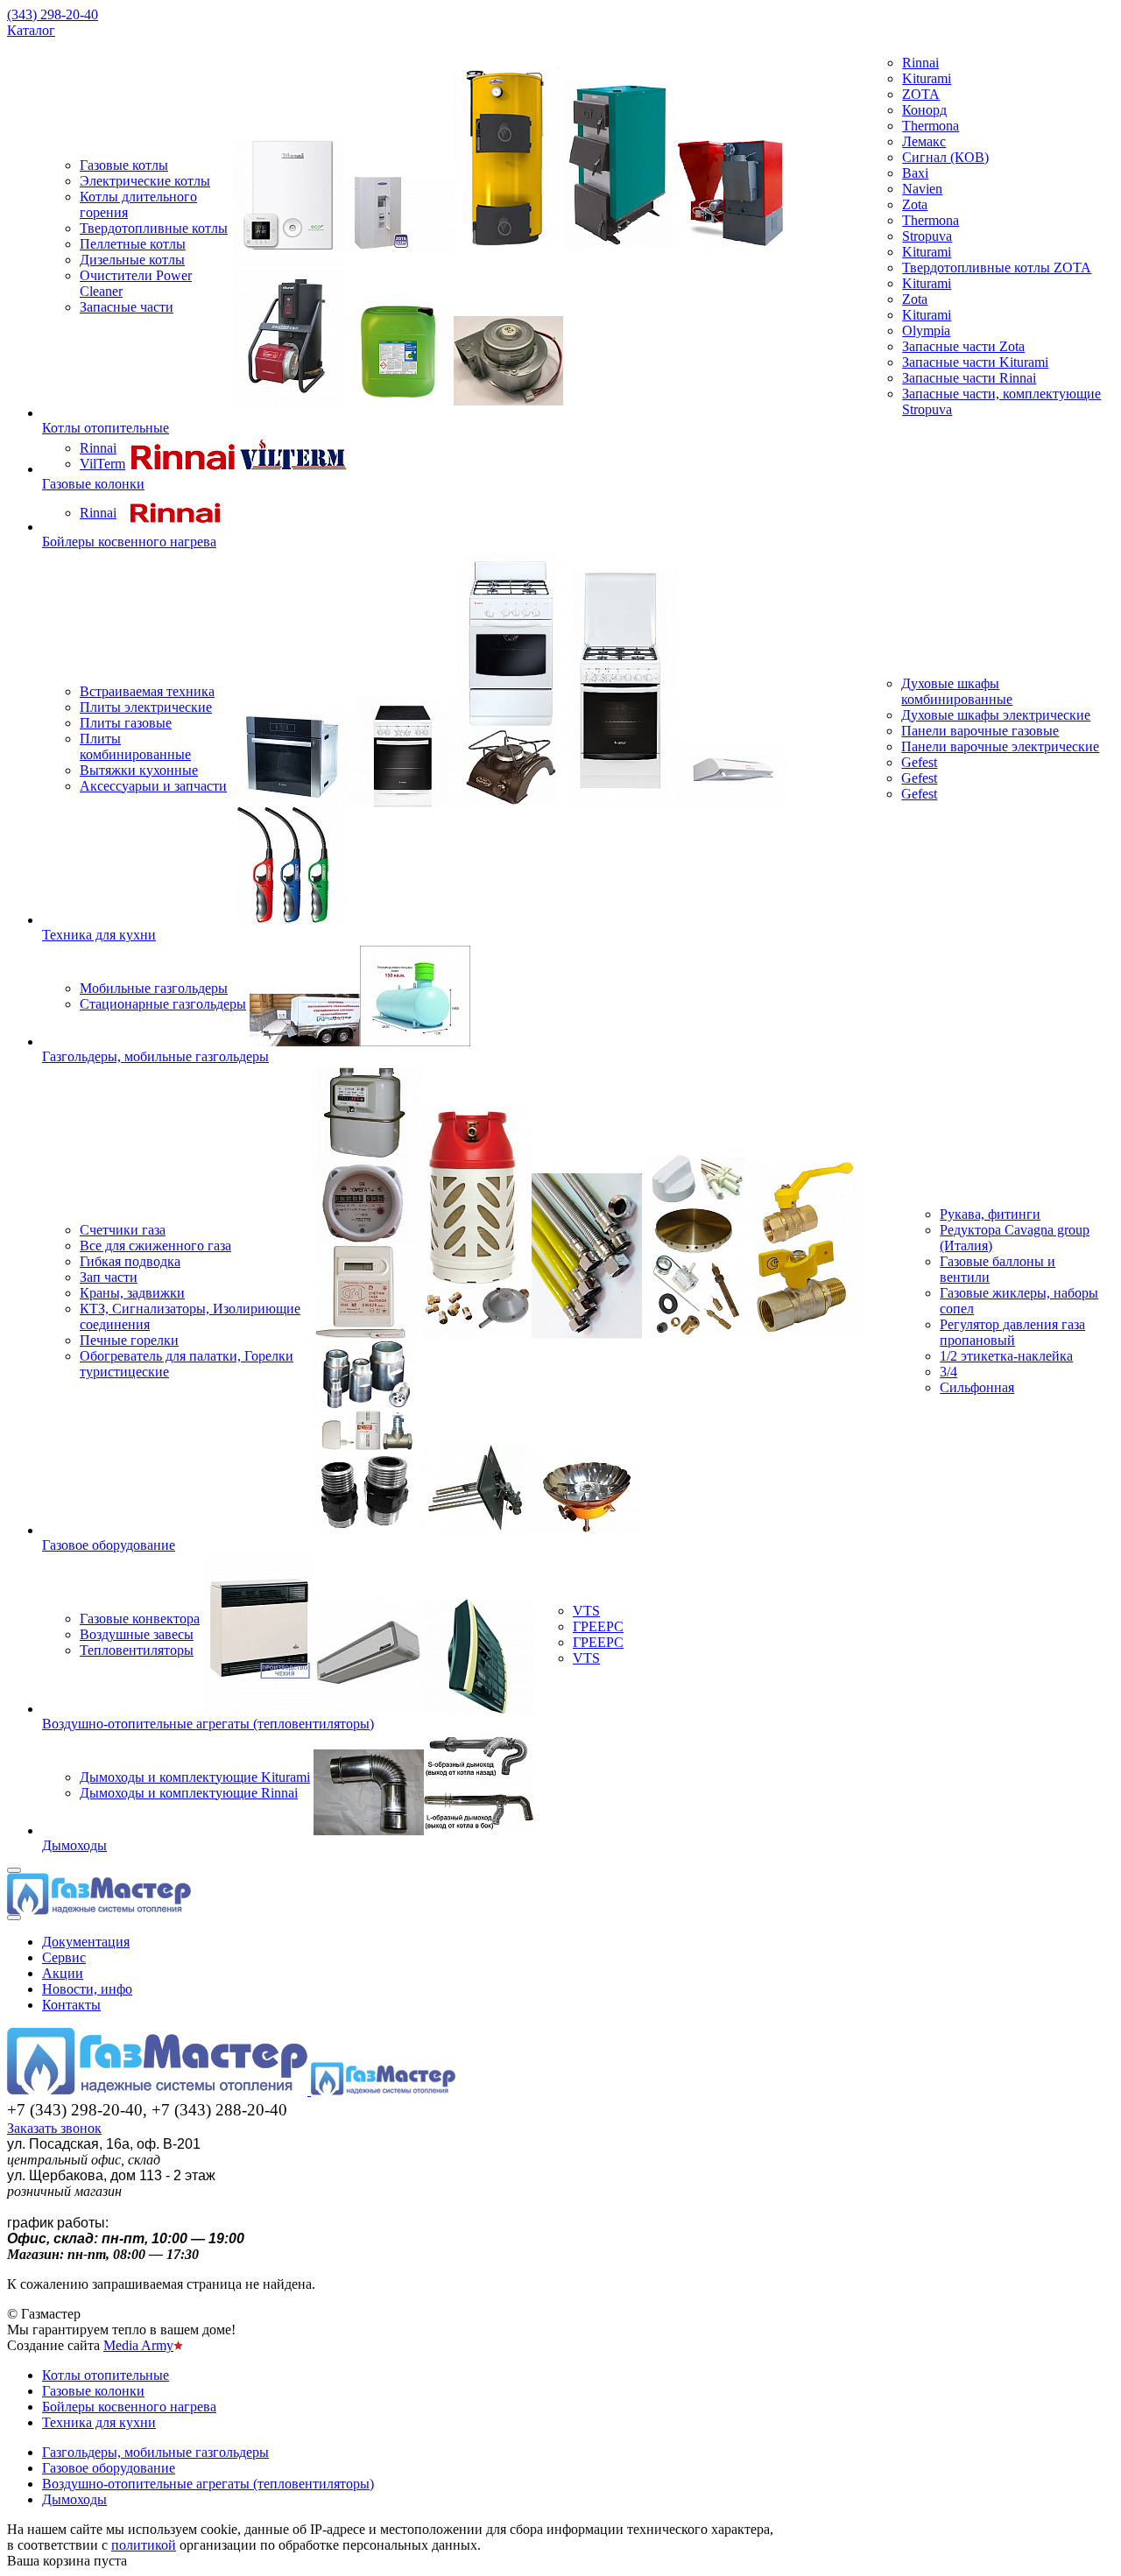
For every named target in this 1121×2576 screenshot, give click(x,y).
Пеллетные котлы (133, 244)
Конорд (924, 110)
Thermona (931, 126)
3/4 (948, 1372)
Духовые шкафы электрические (996, 715)
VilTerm (102, 464)
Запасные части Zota (963, 346)
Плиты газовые (126, 723)
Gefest (919, 762)
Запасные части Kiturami (975, 362)
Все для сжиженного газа (155, 1246)
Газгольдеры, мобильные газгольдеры (155, 1056)
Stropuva (927, 236)
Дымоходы (74, 1845)
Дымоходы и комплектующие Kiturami (195, 1777)
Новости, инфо (87, 1989)
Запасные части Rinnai (969, 378)
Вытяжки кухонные (139, 770)
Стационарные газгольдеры (163, 1004)
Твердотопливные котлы (154, 228)
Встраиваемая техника (147, 691)
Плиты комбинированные (135, 746)
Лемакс (924, 141)
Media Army (138, 2345)
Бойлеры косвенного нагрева (129, 542)
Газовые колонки (93, 484)
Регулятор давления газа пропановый (1012, 1332)
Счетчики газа (123, 1230)
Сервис (64, 1957)
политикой (144, 2545)
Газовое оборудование (109, 1545)
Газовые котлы (124, 165)
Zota (915, 204)
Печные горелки (129, 1340)
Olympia (926, 331)
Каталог (31, 30)
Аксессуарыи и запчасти (153, 786)
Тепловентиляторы (137, 1650)
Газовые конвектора (140, 1619)
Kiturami (927, 78)
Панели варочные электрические (1000, 746)
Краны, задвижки (132, 1293)
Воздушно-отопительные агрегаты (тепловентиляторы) (208, 1724)
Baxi (915, 173)
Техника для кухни (99, 935)
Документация (86, 1942)
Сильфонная (977, 1387)
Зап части (109, 1277)
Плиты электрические (146, 707)
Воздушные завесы (137, 1634)
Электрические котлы (145, 181)
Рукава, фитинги (990, 1214)
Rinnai (920, 63)
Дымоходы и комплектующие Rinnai (189, 1793)
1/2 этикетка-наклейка (1006, 1356)
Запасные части (127, 307)
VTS (586, 1611)
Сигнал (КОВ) (945, 157)
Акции (63, 1973)
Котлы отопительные (106, 428)
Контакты (71, 2005)
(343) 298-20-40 (53, 14)
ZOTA (921, 94)
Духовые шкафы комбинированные (957, 691)
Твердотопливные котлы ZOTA (997, 267)
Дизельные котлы (132, 260)
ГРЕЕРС (598, 1626)
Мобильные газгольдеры (154, 988)
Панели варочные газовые (980, 731)
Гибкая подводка (130, 1261)
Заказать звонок (54, 2128)
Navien (922, 189)
